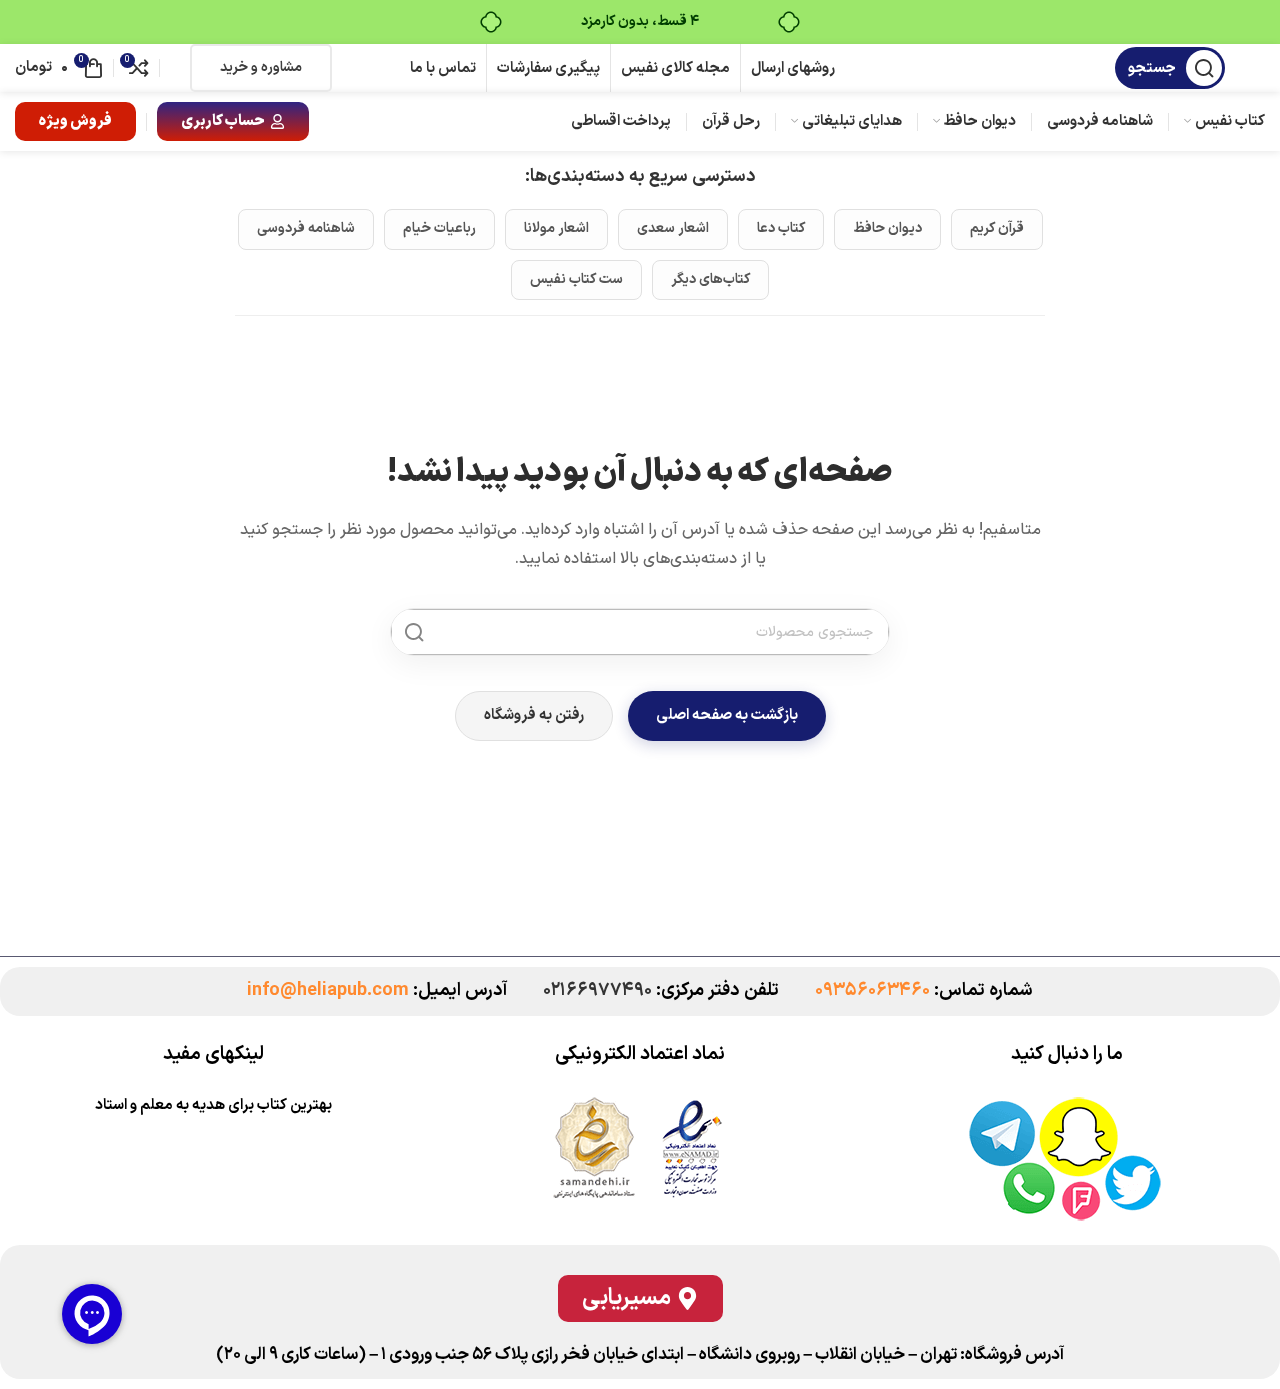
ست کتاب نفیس (576, 279)
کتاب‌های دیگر (710, 279)
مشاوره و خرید (261, 67)
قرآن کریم (997, 228)
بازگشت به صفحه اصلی (727, 715)
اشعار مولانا (556, 228)
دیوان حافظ (887, 228)
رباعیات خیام (439, 228)
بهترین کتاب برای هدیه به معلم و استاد (213, 1105)
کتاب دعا (781, 228)
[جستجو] (414, 632)
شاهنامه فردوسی (306, 228)
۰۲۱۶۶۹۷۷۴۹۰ (597, 990)
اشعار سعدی (673, 228)
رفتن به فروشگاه (534, 715)
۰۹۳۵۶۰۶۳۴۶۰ (872, 990)
